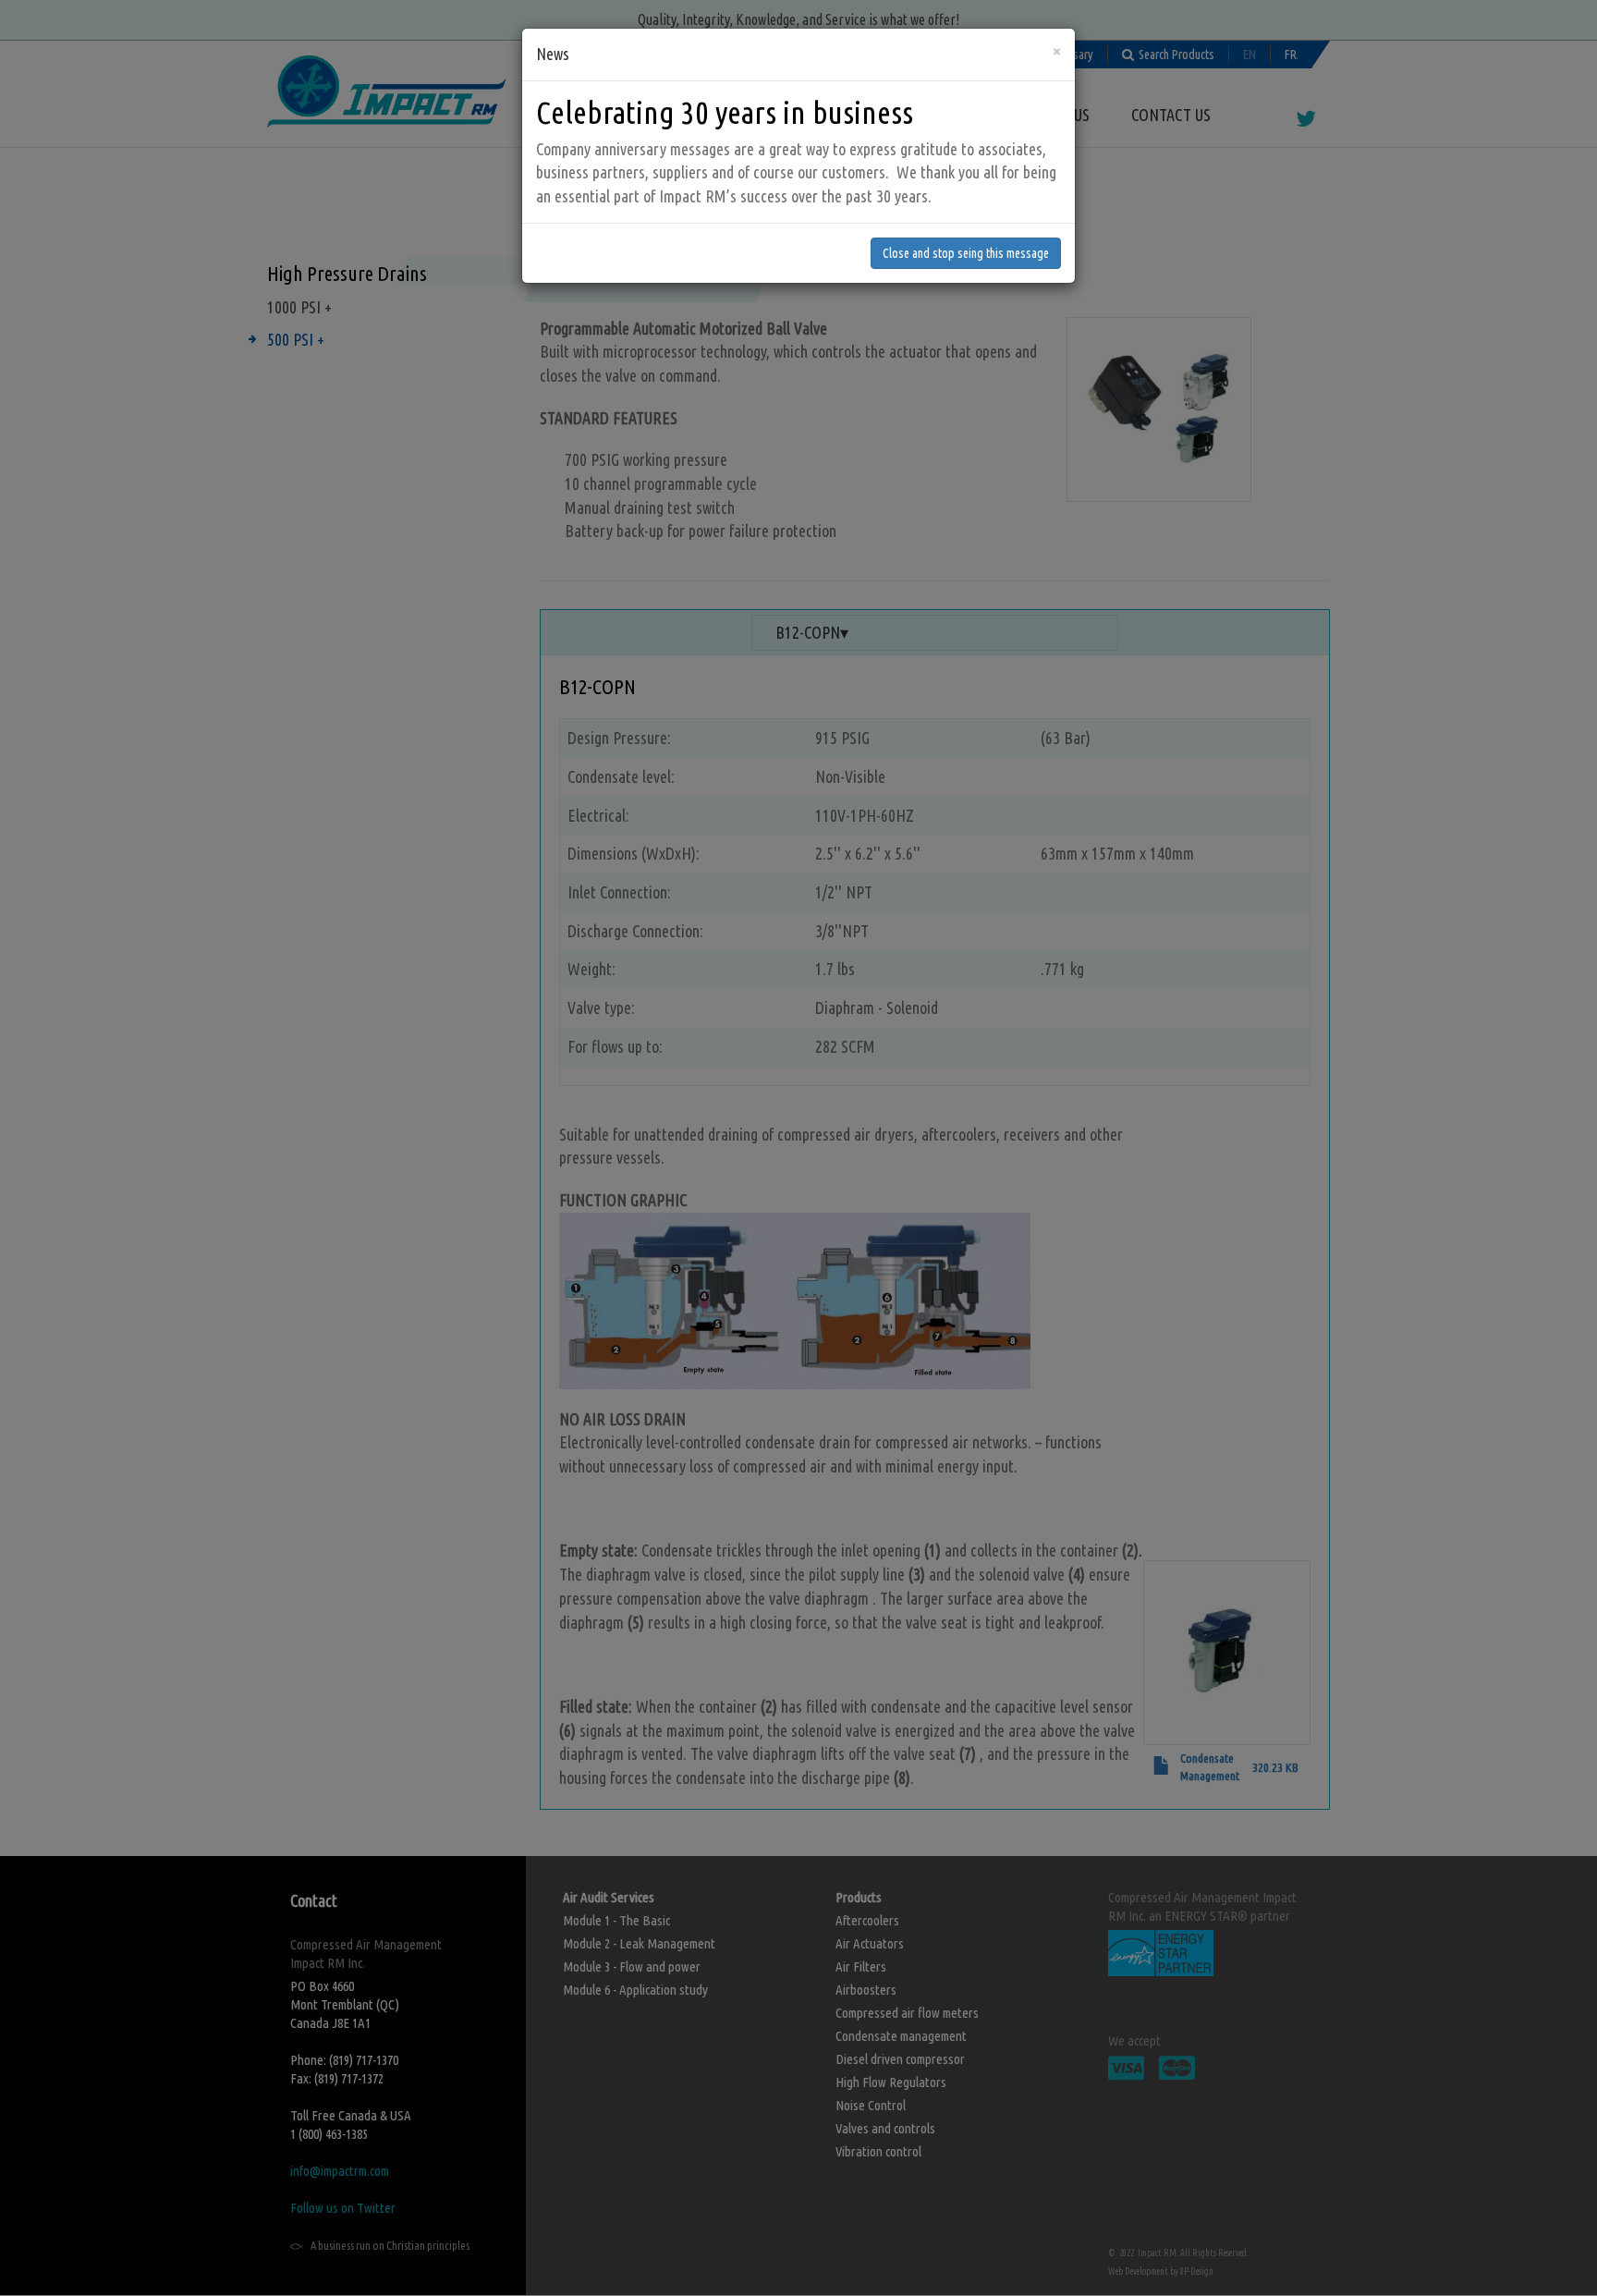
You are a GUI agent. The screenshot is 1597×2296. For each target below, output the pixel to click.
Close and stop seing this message (966, 253)
